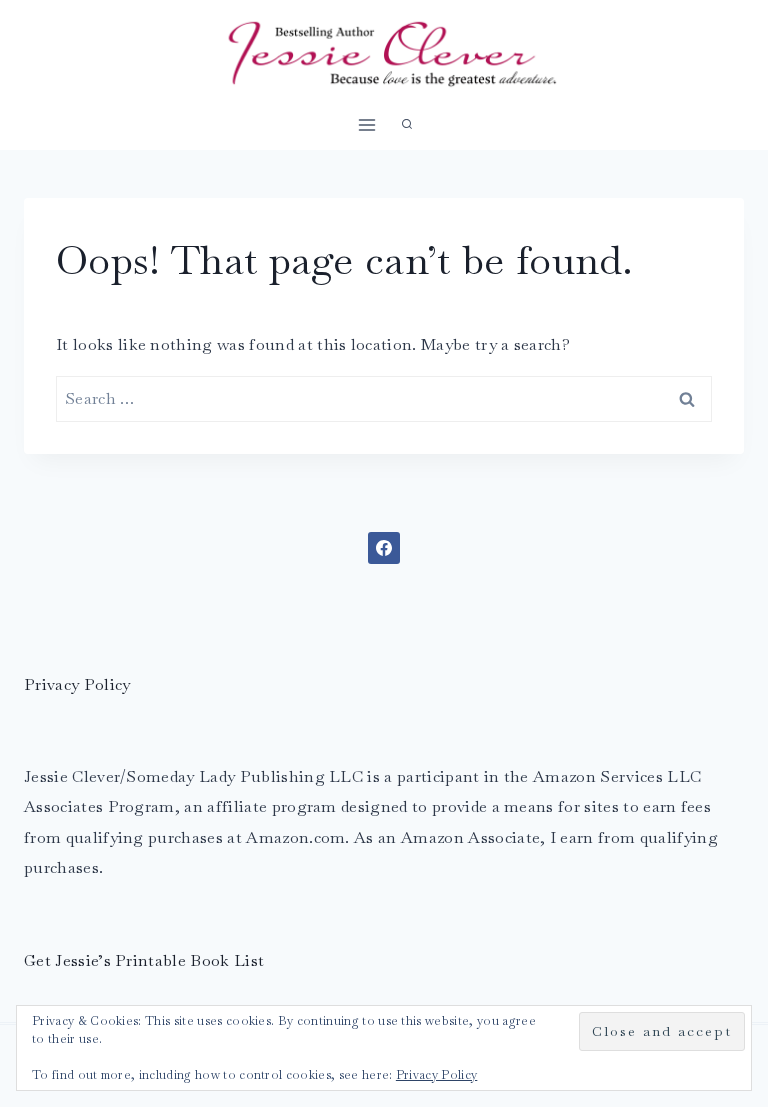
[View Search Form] (407, 125)
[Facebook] (384, 548)
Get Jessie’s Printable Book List (144, 960)
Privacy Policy (77, 684)
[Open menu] (367, 124)
